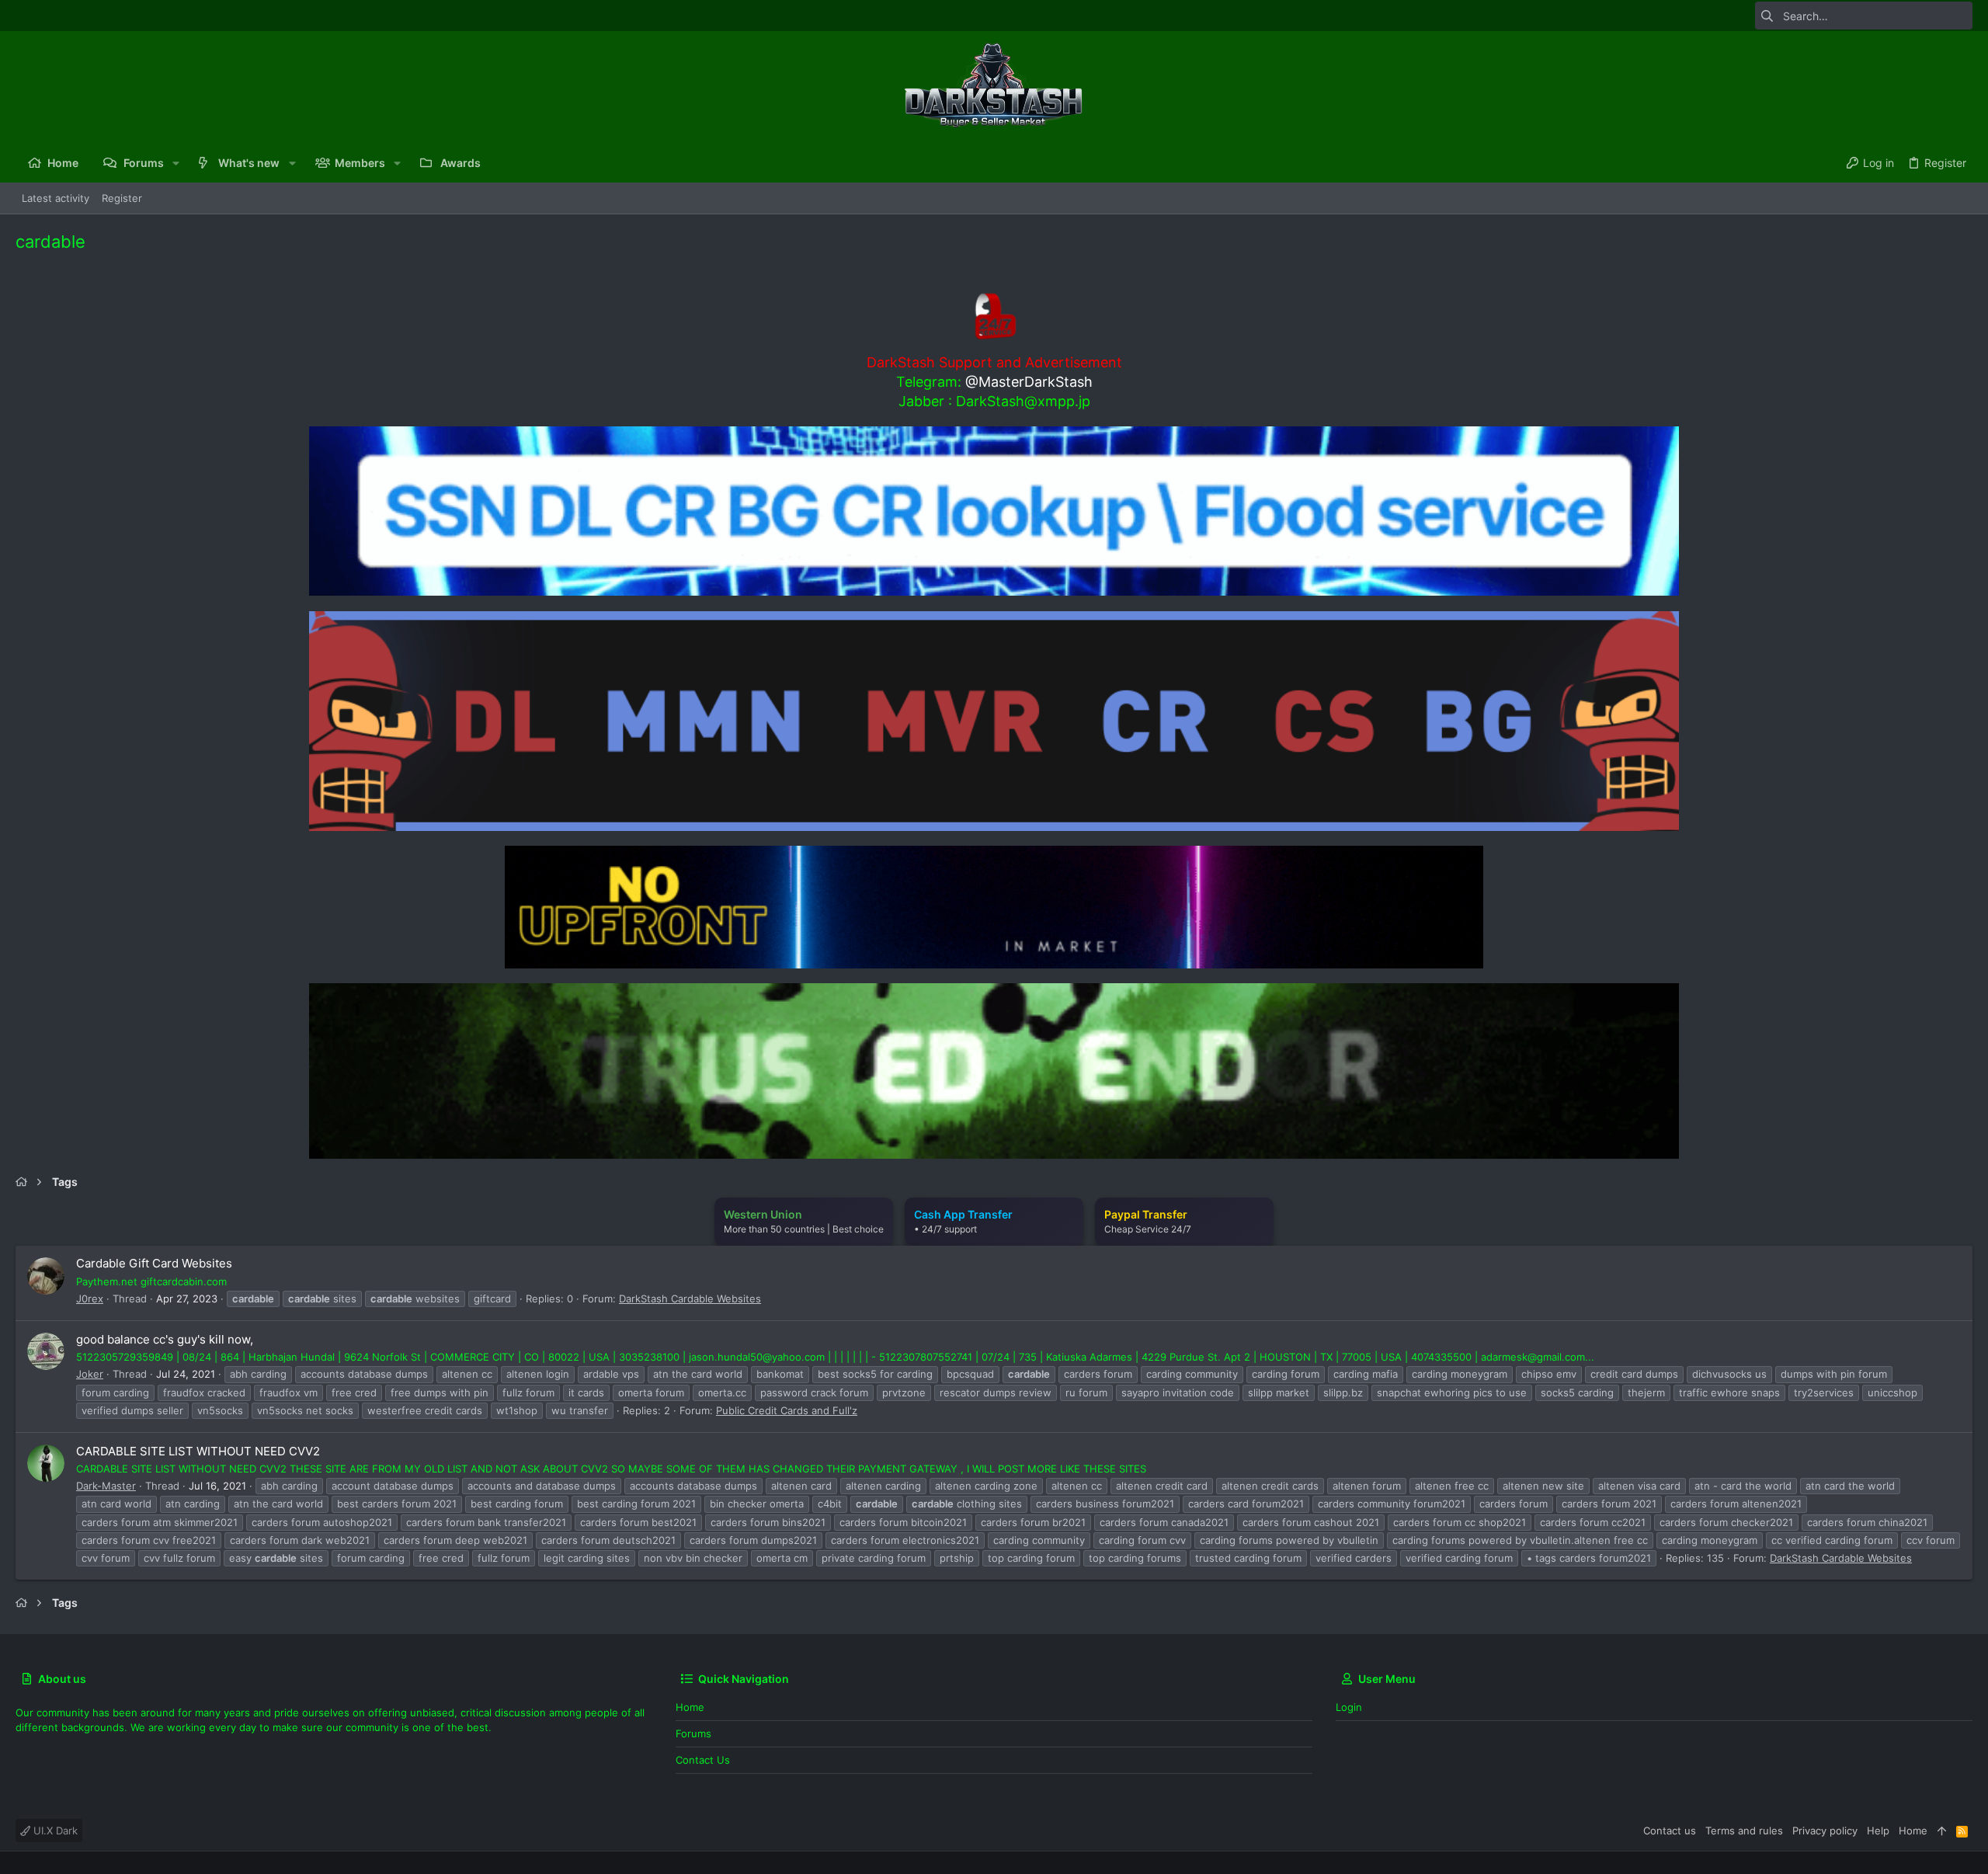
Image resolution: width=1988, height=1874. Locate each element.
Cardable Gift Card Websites (154, 1263)
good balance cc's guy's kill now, (165, 1339)
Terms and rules (1744, 1831)
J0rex (90, 1299)
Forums (693, 1733)
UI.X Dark (54, 1831)
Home (690, 1707)
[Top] (1942, 1831)
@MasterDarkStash (1029, 382)
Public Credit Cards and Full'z (787, 1410)
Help (1878, 1831)
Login (1349, 1707)
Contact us (703, 1760)
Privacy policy (1825, 1831)
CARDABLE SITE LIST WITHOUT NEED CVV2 (198, 1451)
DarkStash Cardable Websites (690, 1299)
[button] (176, 163)
